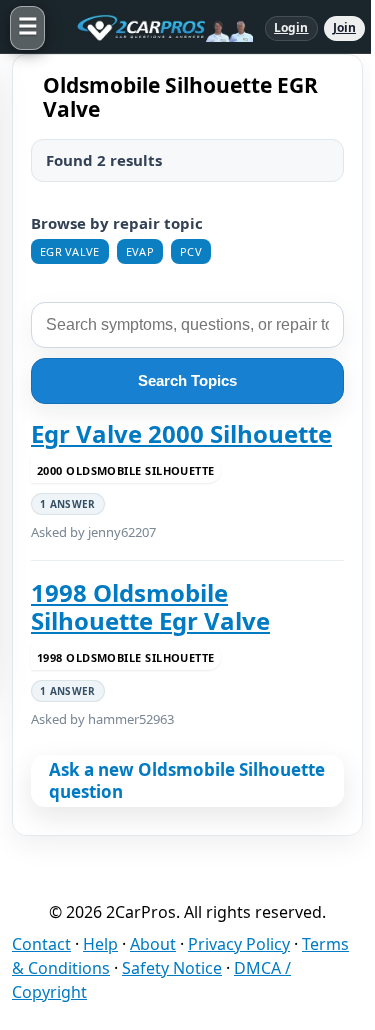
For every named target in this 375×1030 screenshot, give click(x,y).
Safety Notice (172, 968)
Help (100, 944)
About (153, 944)
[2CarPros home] (155, 28)
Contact (41, 944)
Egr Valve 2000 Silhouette (181, 434)
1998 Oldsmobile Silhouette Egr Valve (150, 607)
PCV (191, 251)
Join (344, 27)
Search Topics (187, 380)
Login (291, 27)
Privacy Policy (239, 944)
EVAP (140, 251)
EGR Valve (70, 251)
